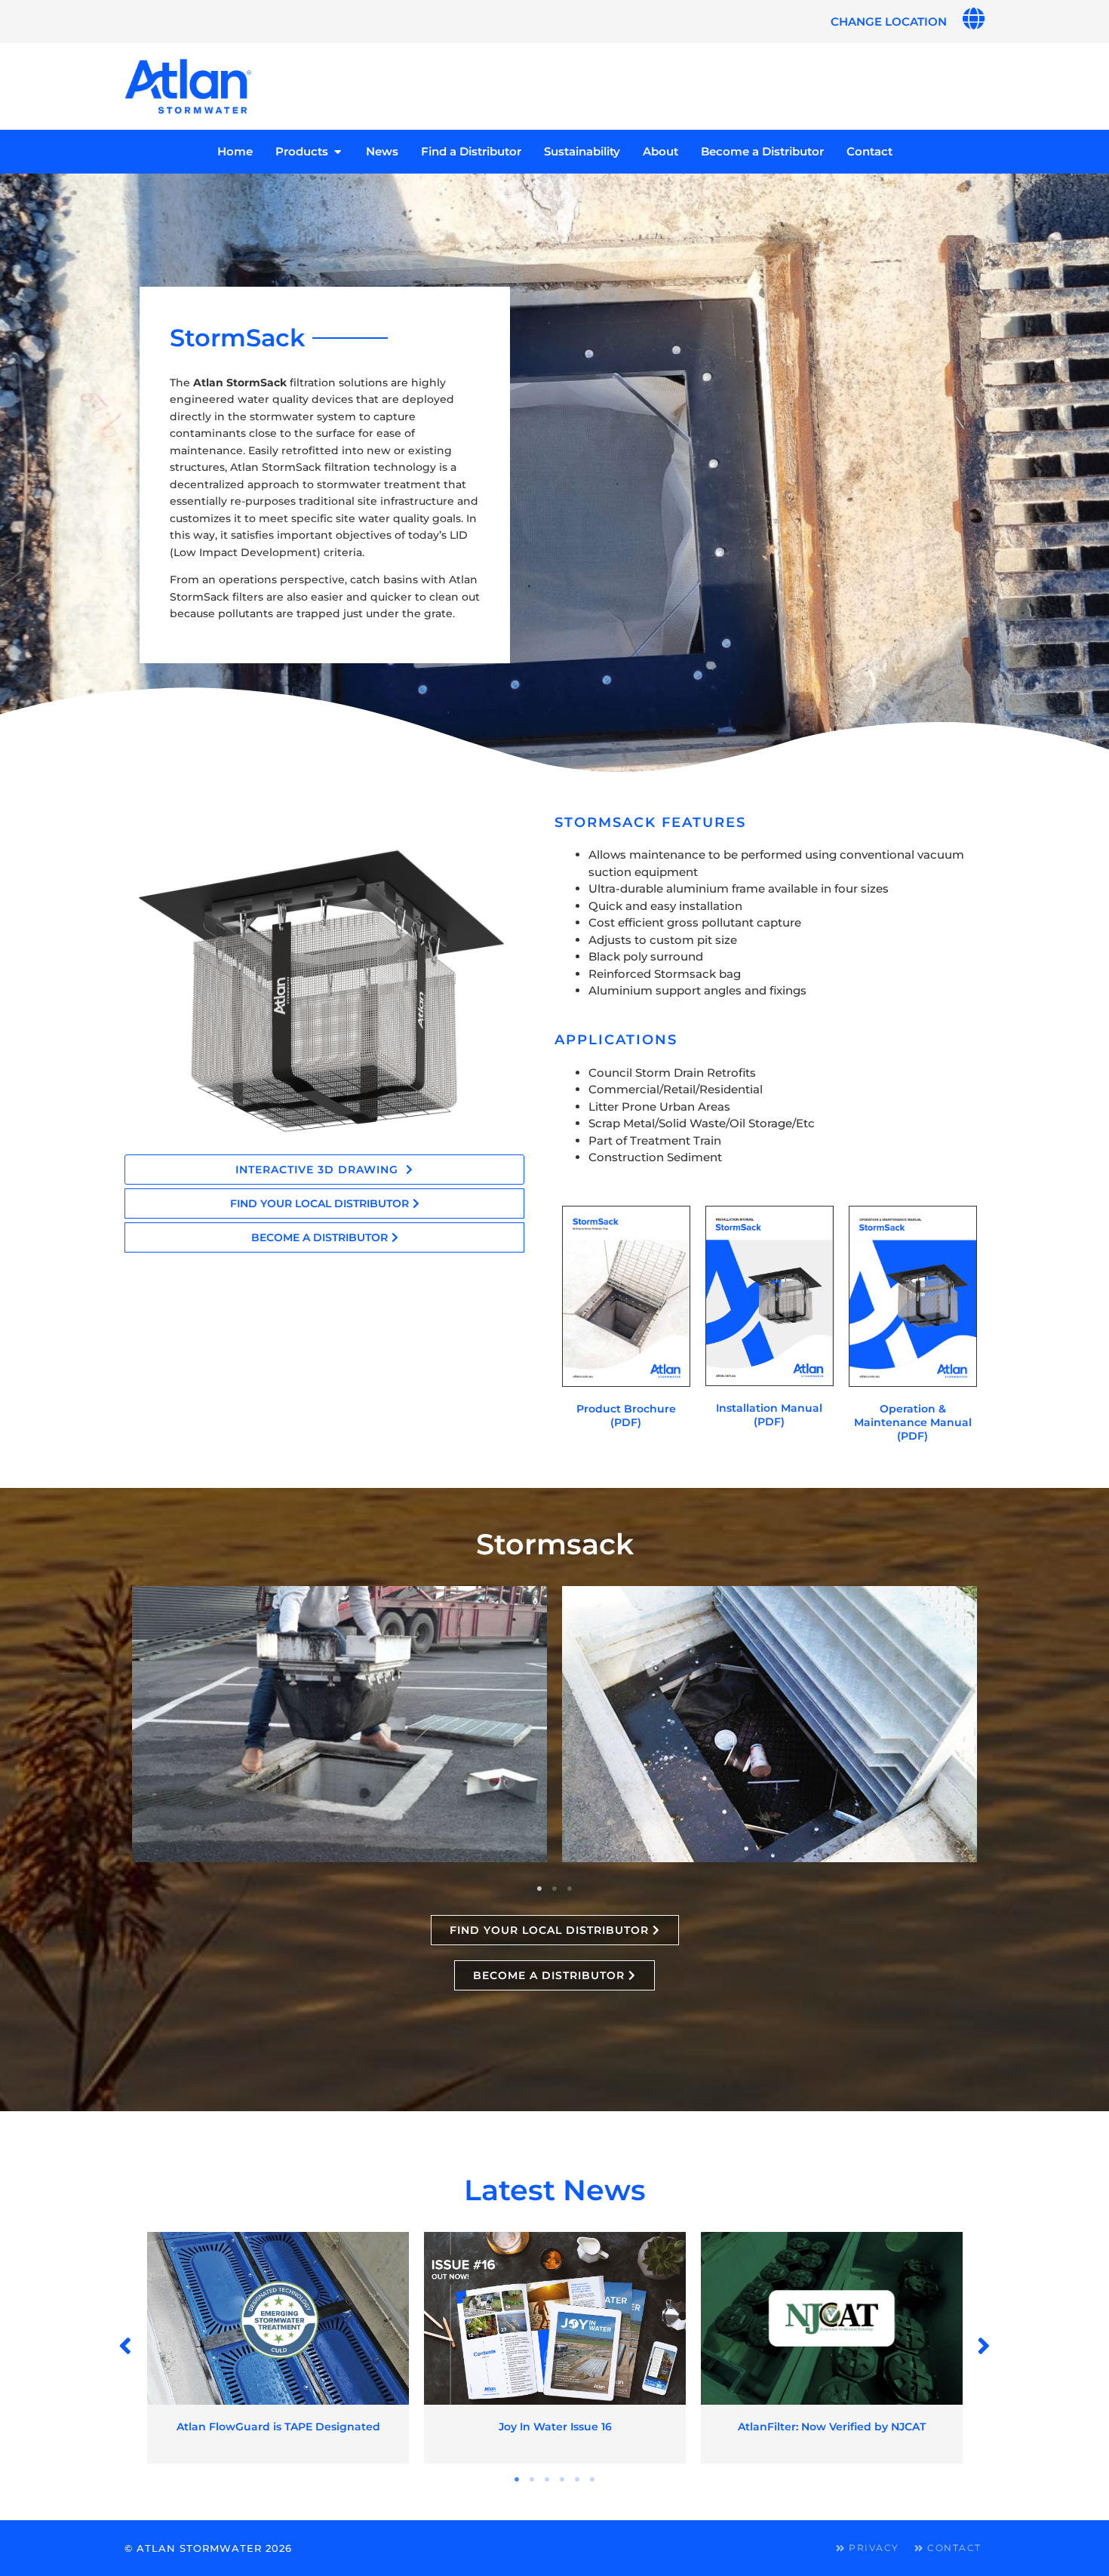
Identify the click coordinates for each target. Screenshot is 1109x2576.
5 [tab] (577, 2479)
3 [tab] (570, 1889)
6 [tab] (592, 2479)
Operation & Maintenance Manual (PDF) (913, 1422)
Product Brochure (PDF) (626, 1416)
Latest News (555, 2190)
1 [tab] (539, 1889)
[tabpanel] (339, 1725)
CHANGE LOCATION (889, 22)
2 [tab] (554, 1889)
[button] (126, 2346)
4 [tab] (562, 2479)
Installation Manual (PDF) (769, 1415)
